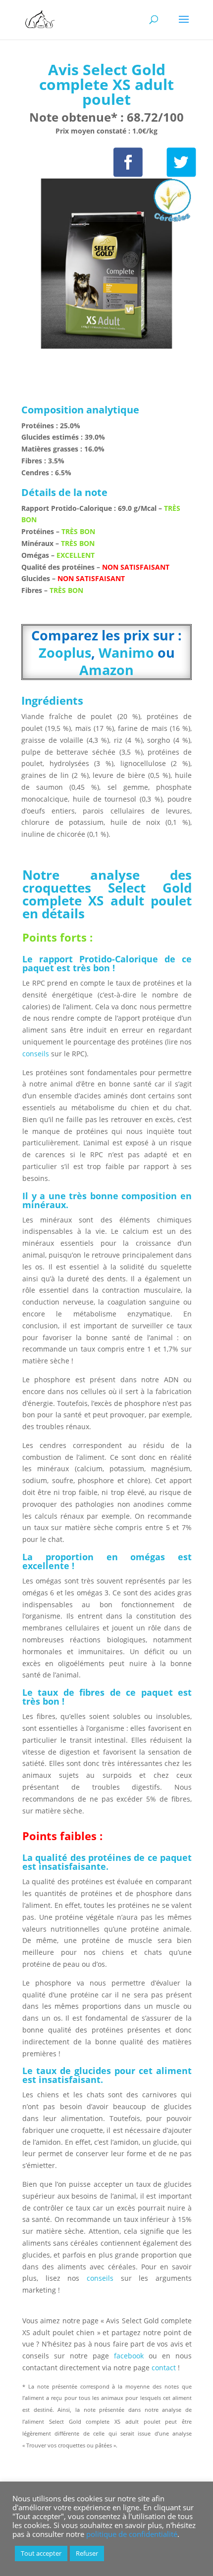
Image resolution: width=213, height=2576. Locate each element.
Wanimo (126, 653)
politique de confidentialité (132, 2534)
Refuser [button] (87, 2553)
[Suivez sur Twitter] (182, 162)
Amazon (106, 670)
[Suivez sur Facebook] (128, 162)
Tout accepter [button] (41, 2553)
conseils (37, 1054)
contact (165, 2368)
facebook (129, 2356)
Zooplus (65, 653)
